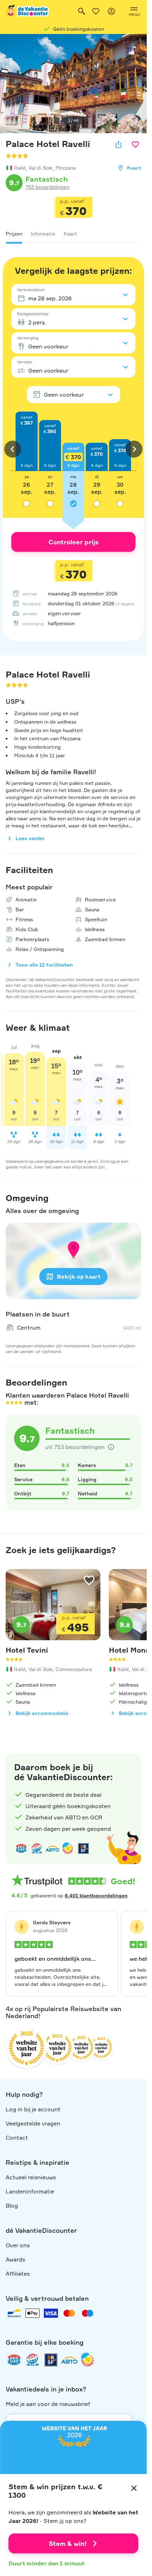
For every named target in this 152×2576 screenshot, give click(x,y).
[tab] (14, 234)
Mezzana (66, 168)
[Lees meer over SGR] (37, 1849)
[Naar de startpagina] (28, 11)
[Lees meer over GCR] (68, 1849)
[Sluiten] (134, 2488)
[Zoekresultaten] (82, 11)
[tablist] (73, 234)
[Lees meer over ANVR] (21, 1849)
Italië (20, 168)
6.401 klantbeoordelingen (96, 1895)
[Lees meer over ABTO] (52, 1849)
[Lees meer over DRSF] (83, 1849)
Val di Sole (41, 168)
